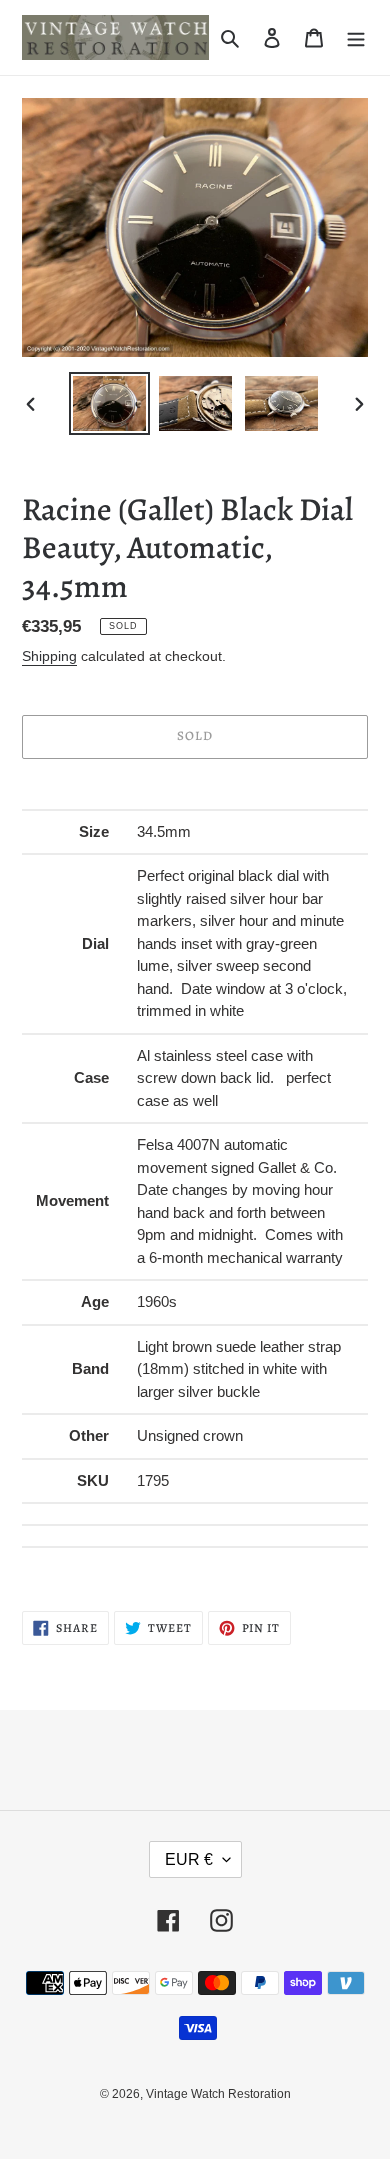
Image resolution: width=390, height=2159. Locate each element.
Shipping (49, 656)
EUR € (189, 1859)
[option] (110, 403)
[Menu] (356, 37)
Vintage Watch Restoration (218, 2094)
